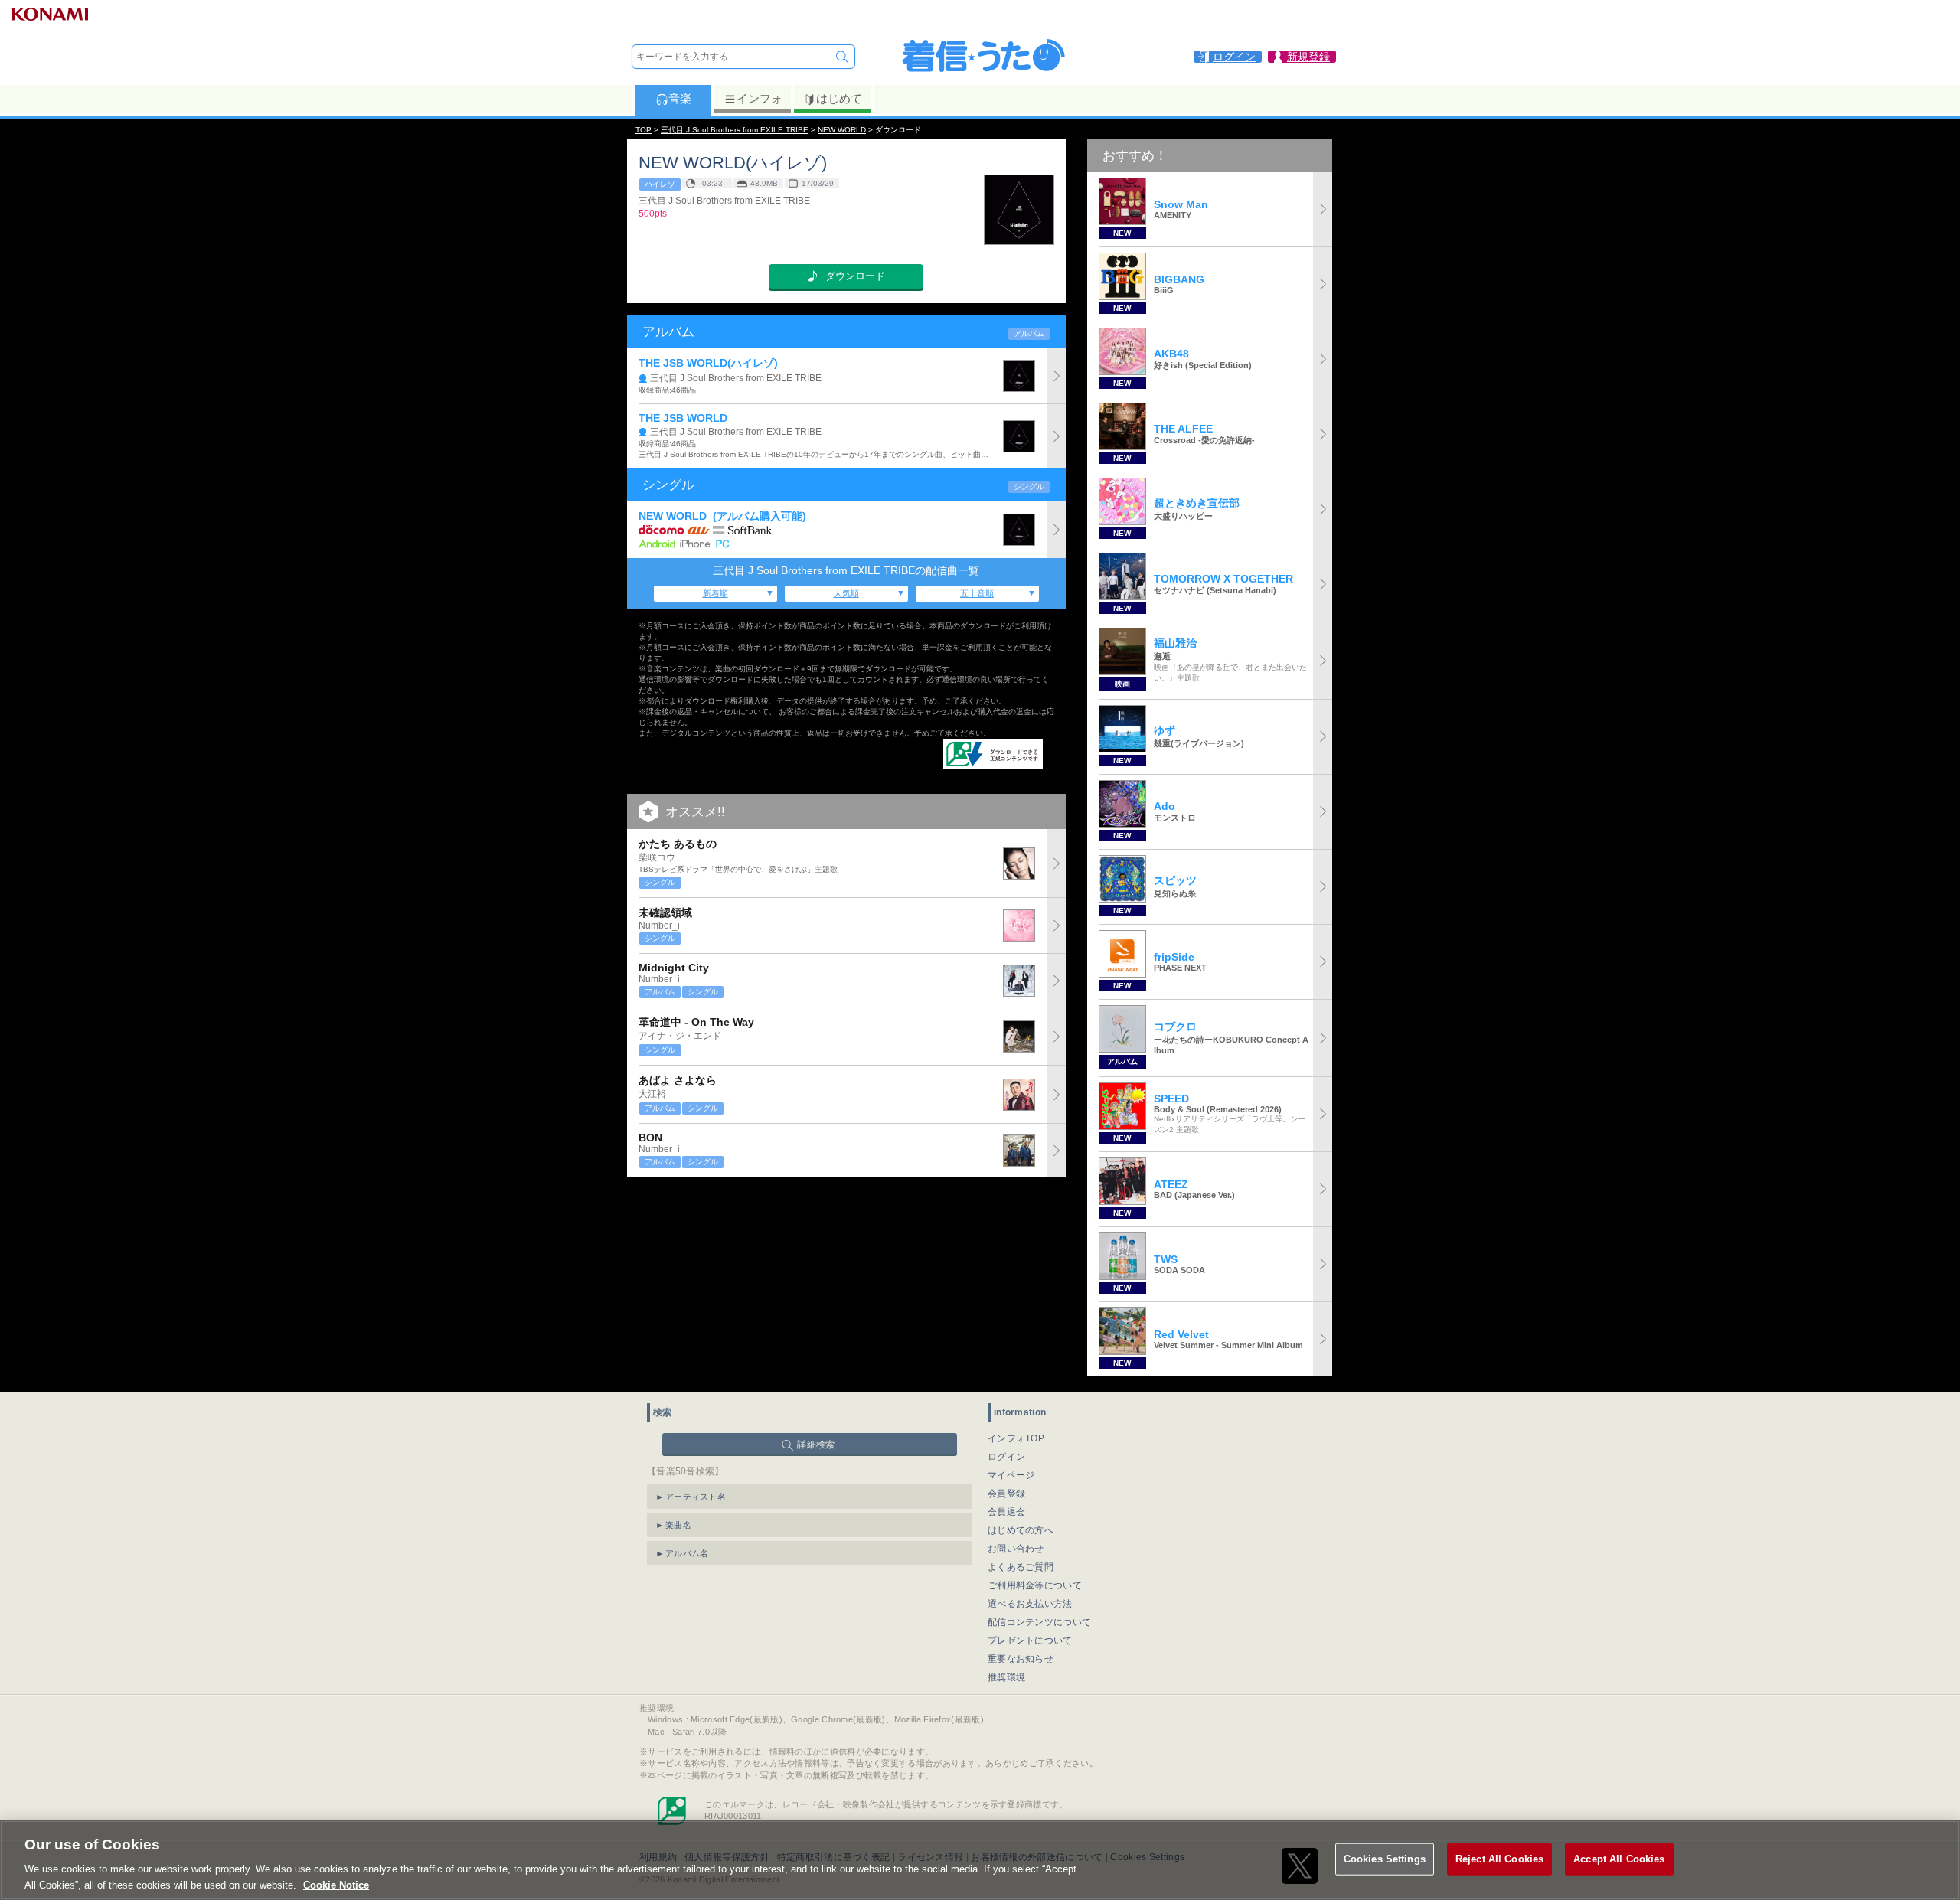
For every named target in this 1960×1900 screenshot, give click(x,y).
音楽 (680, 98)
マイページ (1011, 1475)
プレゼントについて (1030, 1640)
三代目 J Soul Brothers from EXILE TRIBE (735, 130)
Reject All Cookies (1499, 1859)
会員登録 (1006, 1494)
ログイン (1006, 1457)
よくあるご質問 (1021, 1567)
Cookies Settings (1385, 1859)
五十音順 (977, 593)
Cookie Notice (336, 1884)
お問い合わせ (1016, 1549)
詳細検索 (816, 1445)
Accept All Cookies (1619, 1859)
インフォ (759, 98)
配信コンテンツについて (1039, 1622)
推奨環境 (1006, 1677)
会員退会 (1006, 1512)
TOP (644, 130)
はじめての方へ (1021, 1530)
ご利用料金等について (1035, 1585)
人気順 (846, 593)
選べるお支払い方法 (1030, 1604)
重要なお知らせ (1021, 1659)
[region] (980, 1860)
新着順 (715, 593)
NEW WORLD (842, 130)
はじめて (839, 98)
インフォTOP (1016, 1438)
